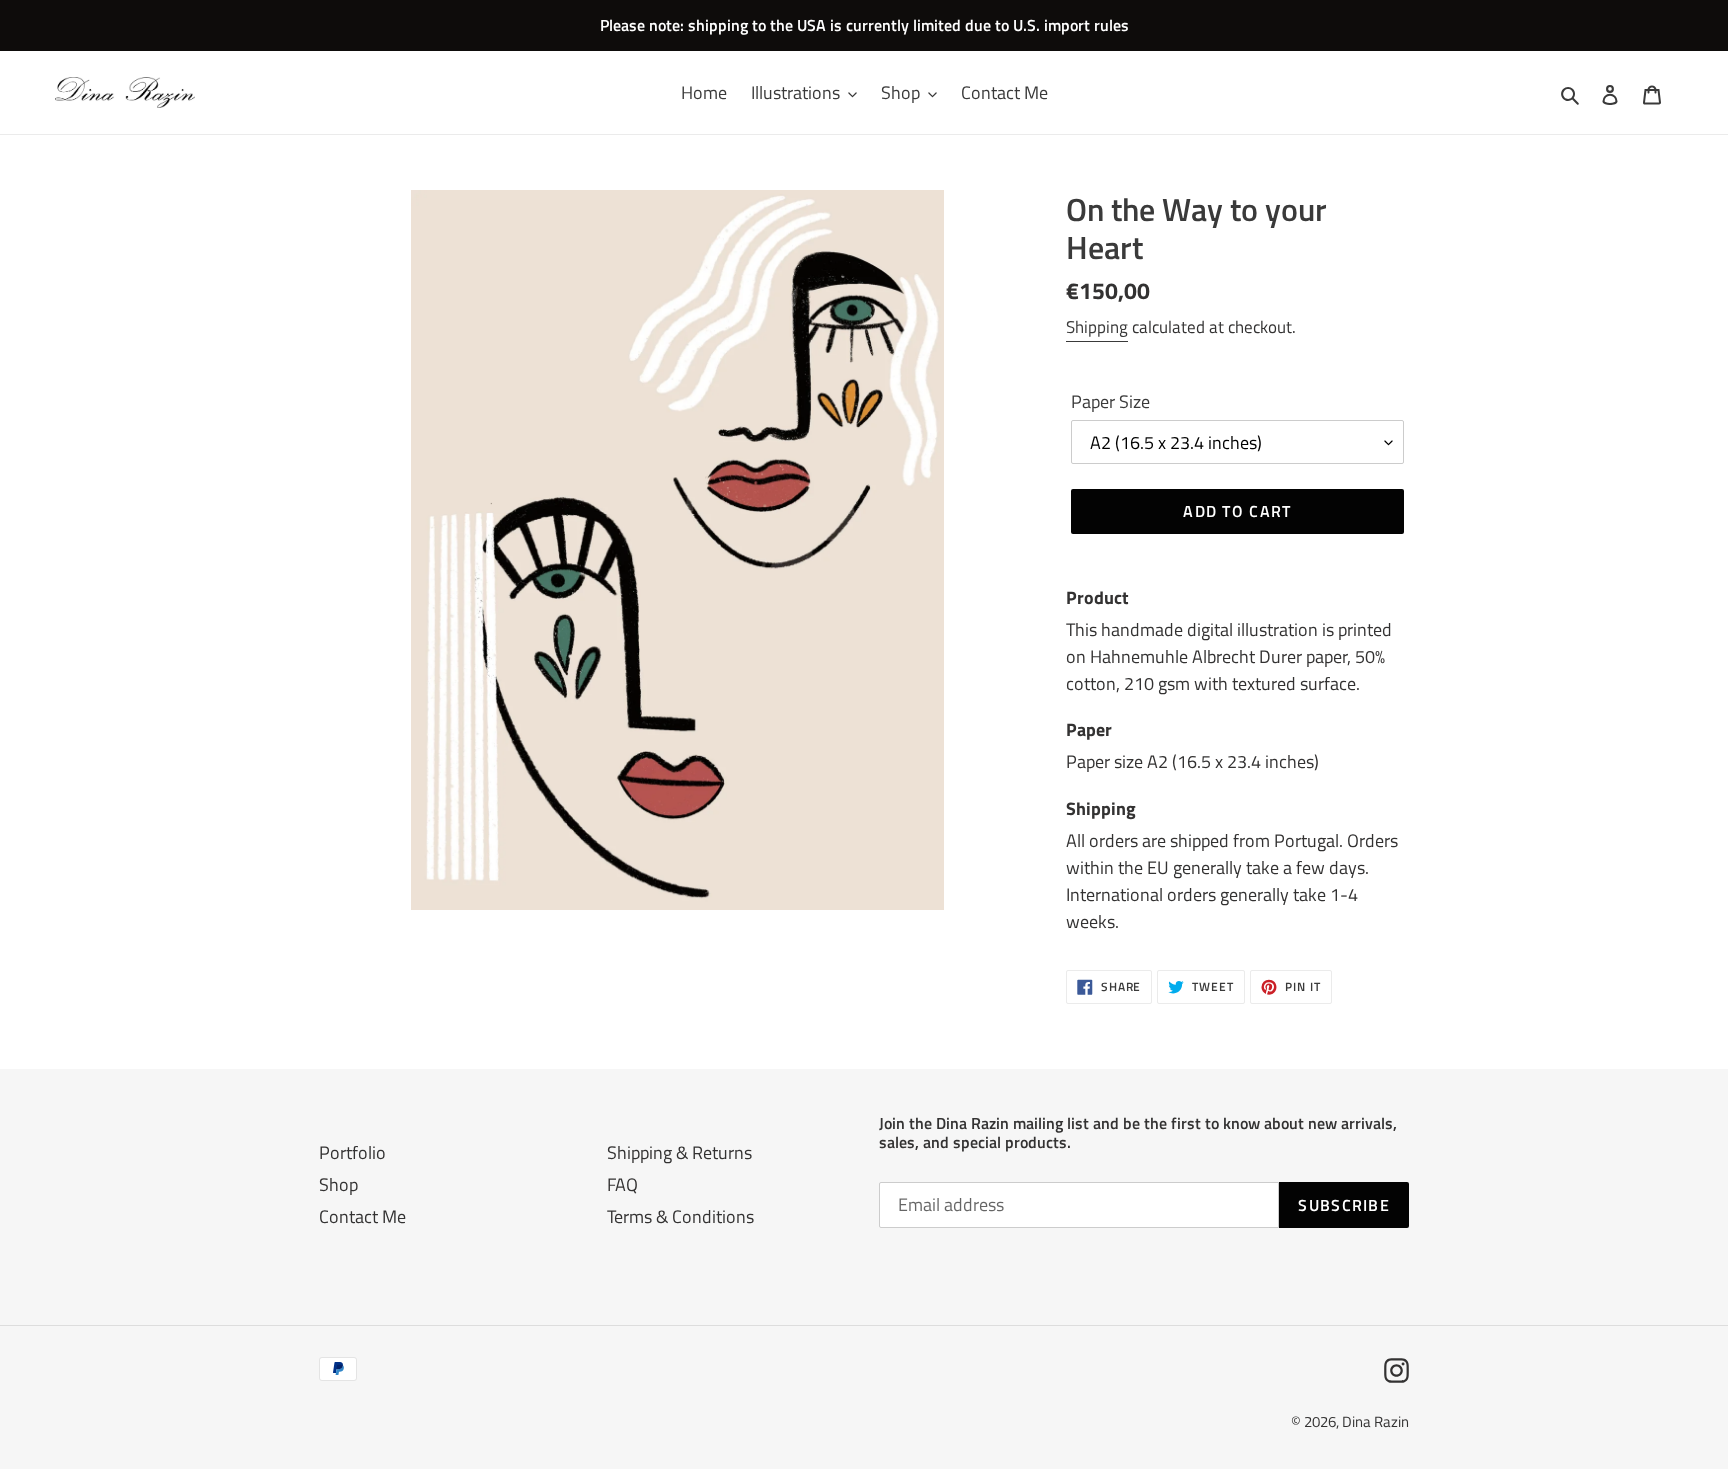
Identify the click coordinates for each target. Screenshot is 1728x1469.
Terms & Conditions (680, 1216)
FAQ (622, 1184)
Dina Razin (1375, 1421)
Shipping (1097, 327)
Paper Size (1110, 401)
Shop (338, 1184)
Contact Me (362, 1216)
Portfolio (352, 1152)
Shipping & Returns (679, 1152)
